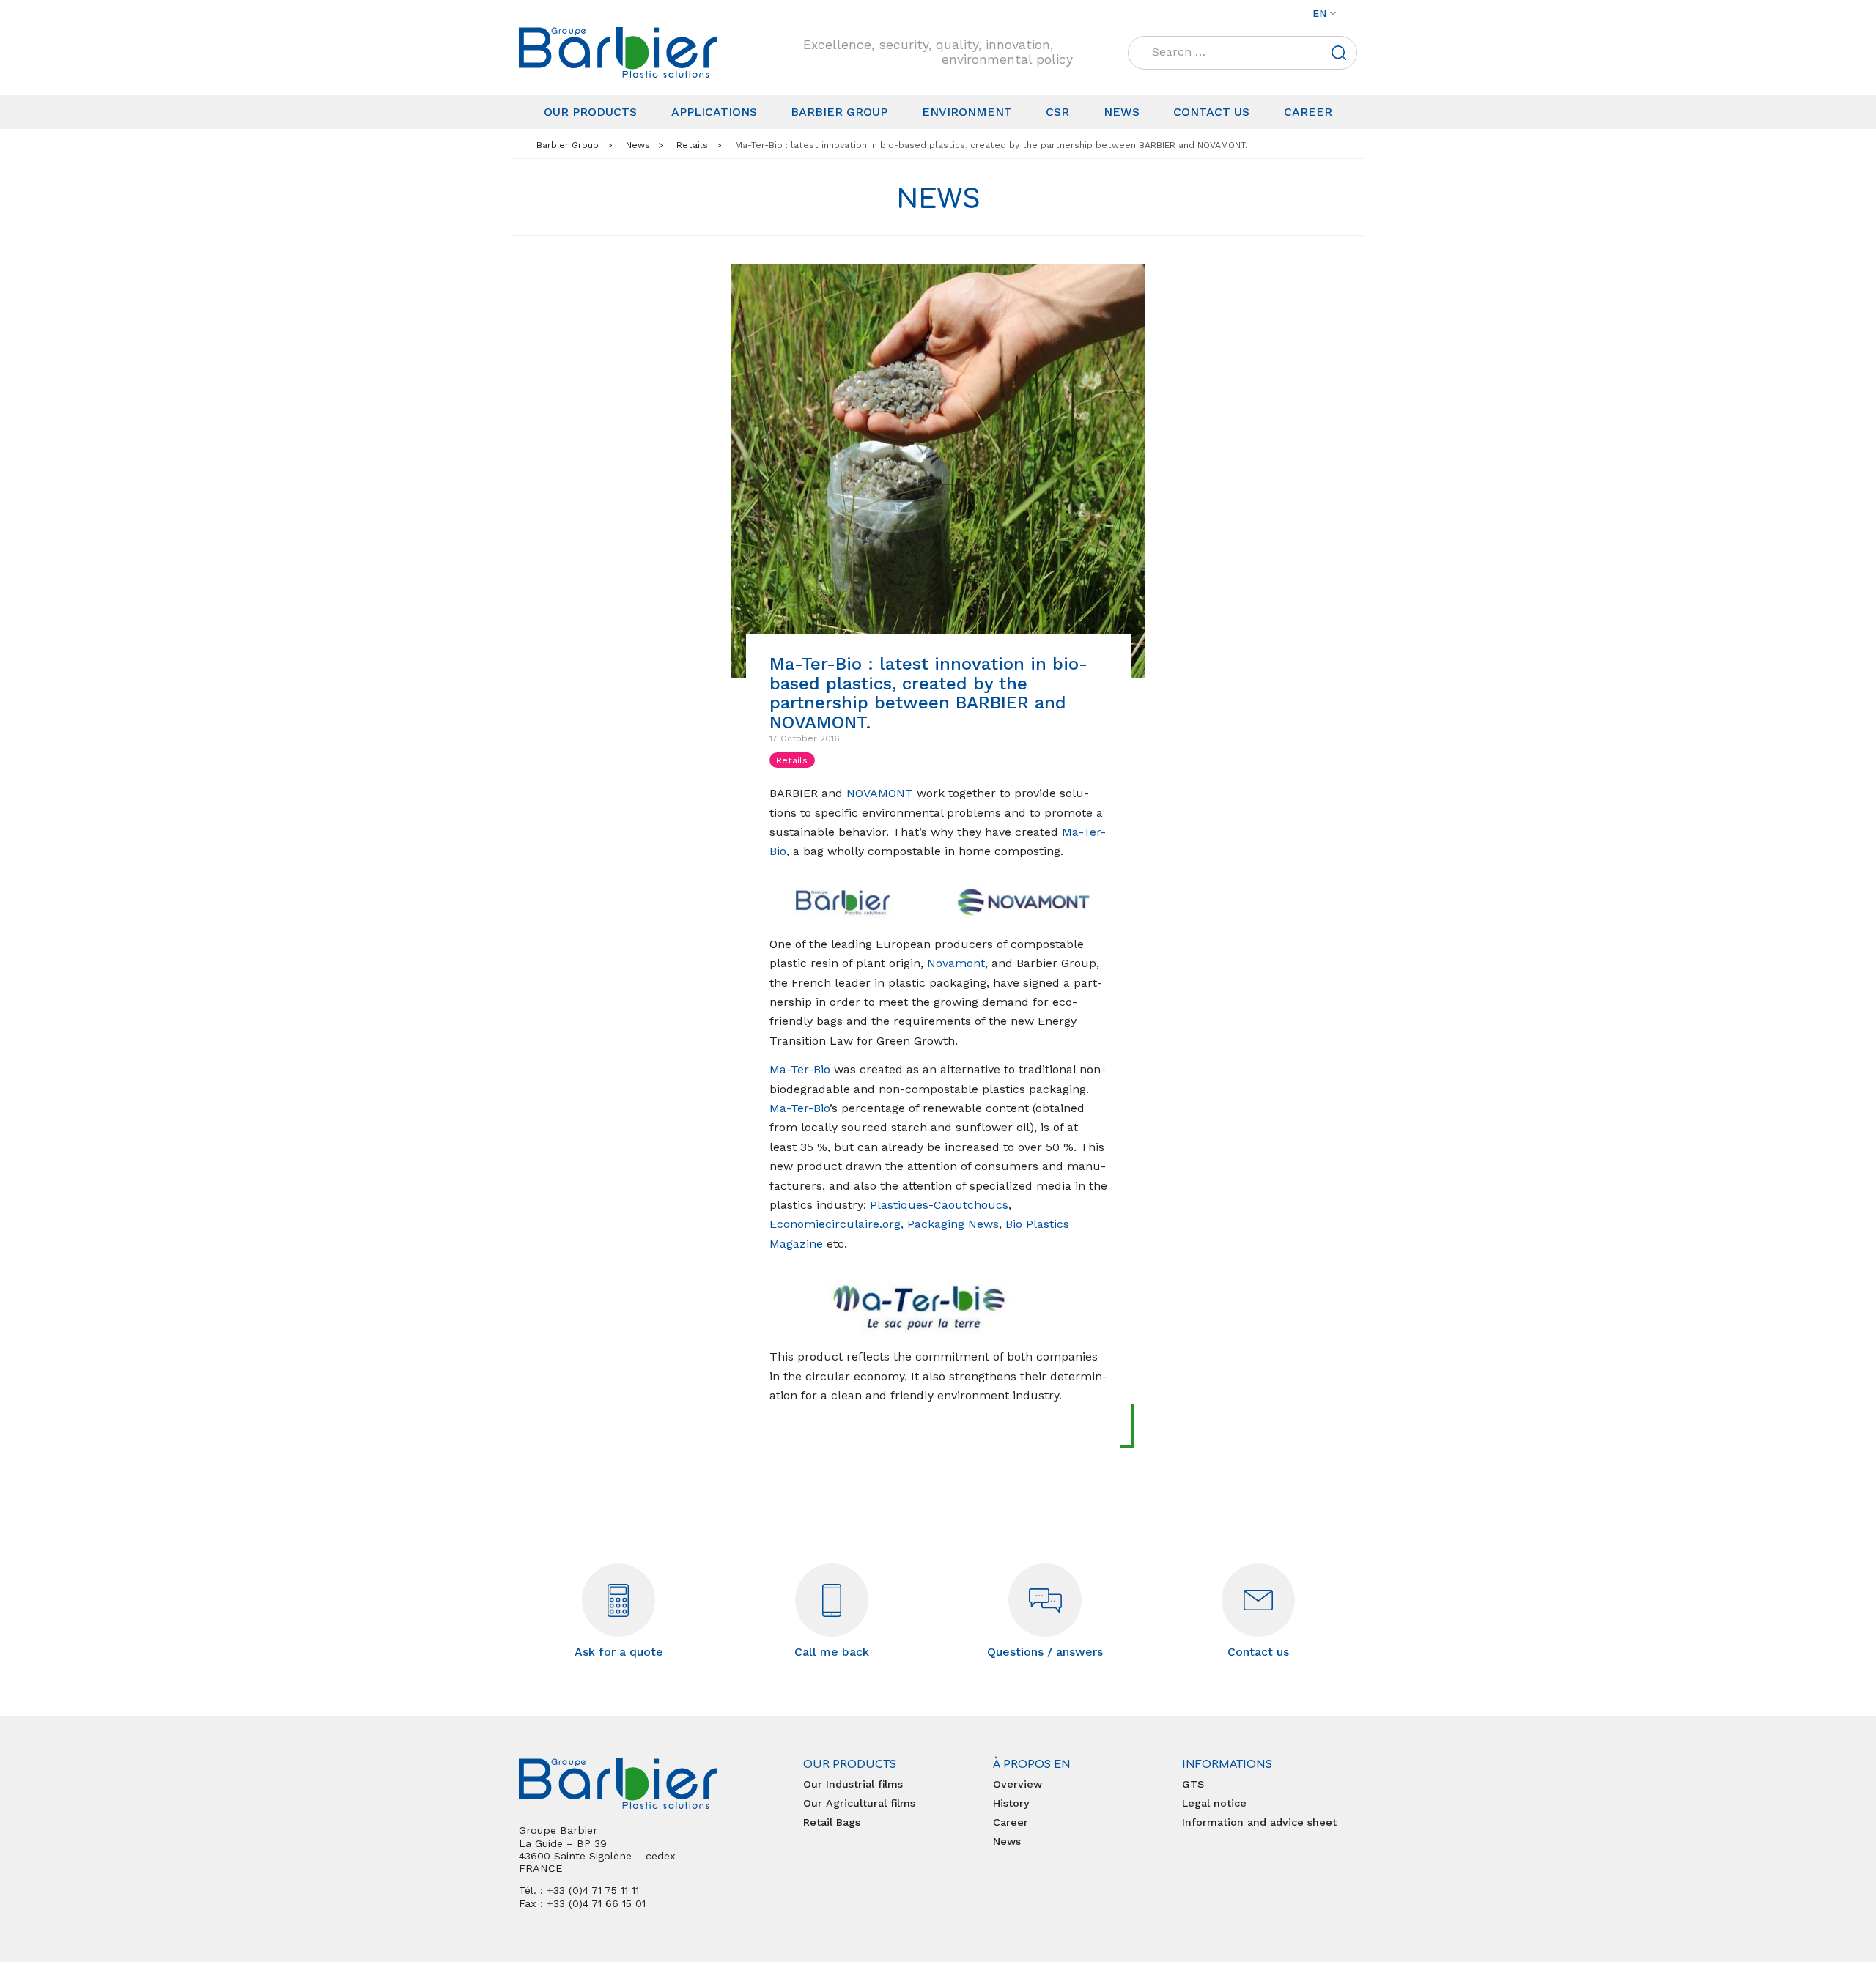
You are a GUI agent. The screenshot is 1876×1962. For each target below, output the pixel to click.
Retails (792, 760)
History (1011, 1803)
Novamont (956, 963)
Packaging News (953, 1224)
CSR (1057, 112)
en (1319, 13)
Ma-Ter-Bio (800, 1069)
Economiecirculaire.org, (837, 1224)
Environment (967, 112)
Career (1308, 112)
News (1122, 112)
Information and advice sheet (1259, 1822)
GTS (1193, 1784)
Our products (590, 112)
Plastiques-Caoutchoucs (939, 1205)
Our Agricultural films (859, 1803)
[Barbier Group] (618, 52)
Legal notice (1214, 1803)
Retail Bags (832, 1822)
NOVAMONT (880, 793)
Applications (714, 112)
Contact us (1211, 112)
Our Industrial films (853, 1784)
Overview (1018, 1784)
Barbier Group (839, 112)
